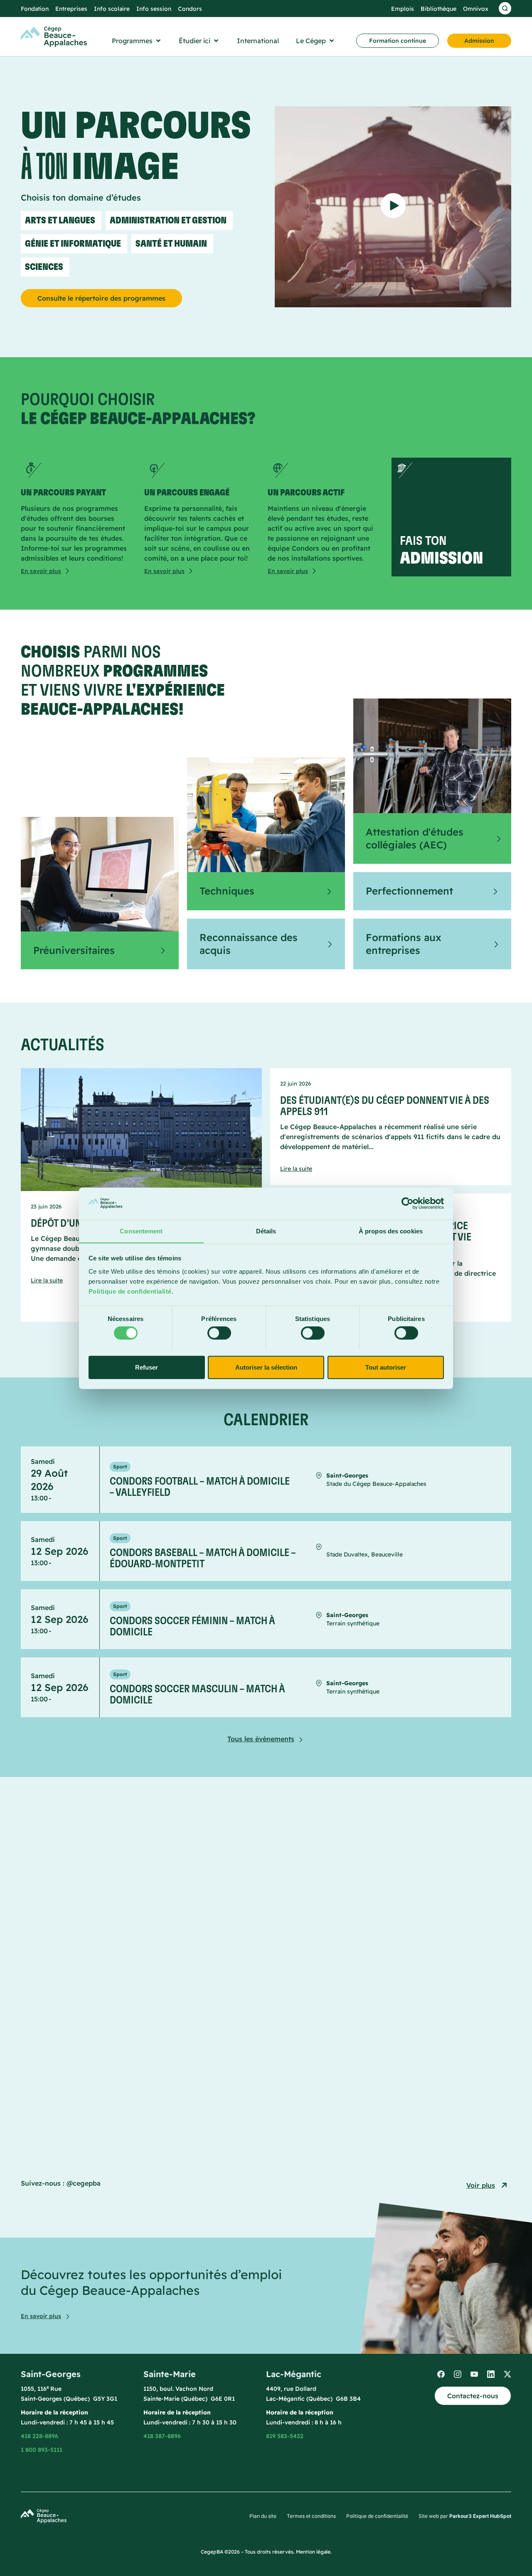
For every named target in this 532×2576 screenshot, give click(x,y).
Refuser (147, 1367)
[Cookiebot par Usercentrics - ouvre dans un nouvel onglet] (408, 1203)
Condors (190, 9)
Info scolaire (112, 9)
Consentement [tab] (141, 1231)
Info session (154, 9)
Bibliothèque (438, 9)
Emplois (403, 9)
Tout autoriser (386, 1367)
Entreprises (71, 9)
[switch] (219, 1333)
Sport (120, 1467)
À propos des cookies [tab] (391, 1231)
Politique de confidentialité (130, 1291)
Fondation (35, 9)
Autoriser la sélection (266, 1367)
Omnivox (476, 9)
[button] (137, 41)
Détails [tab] (266, 1231)
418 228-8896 (39, 2436)
